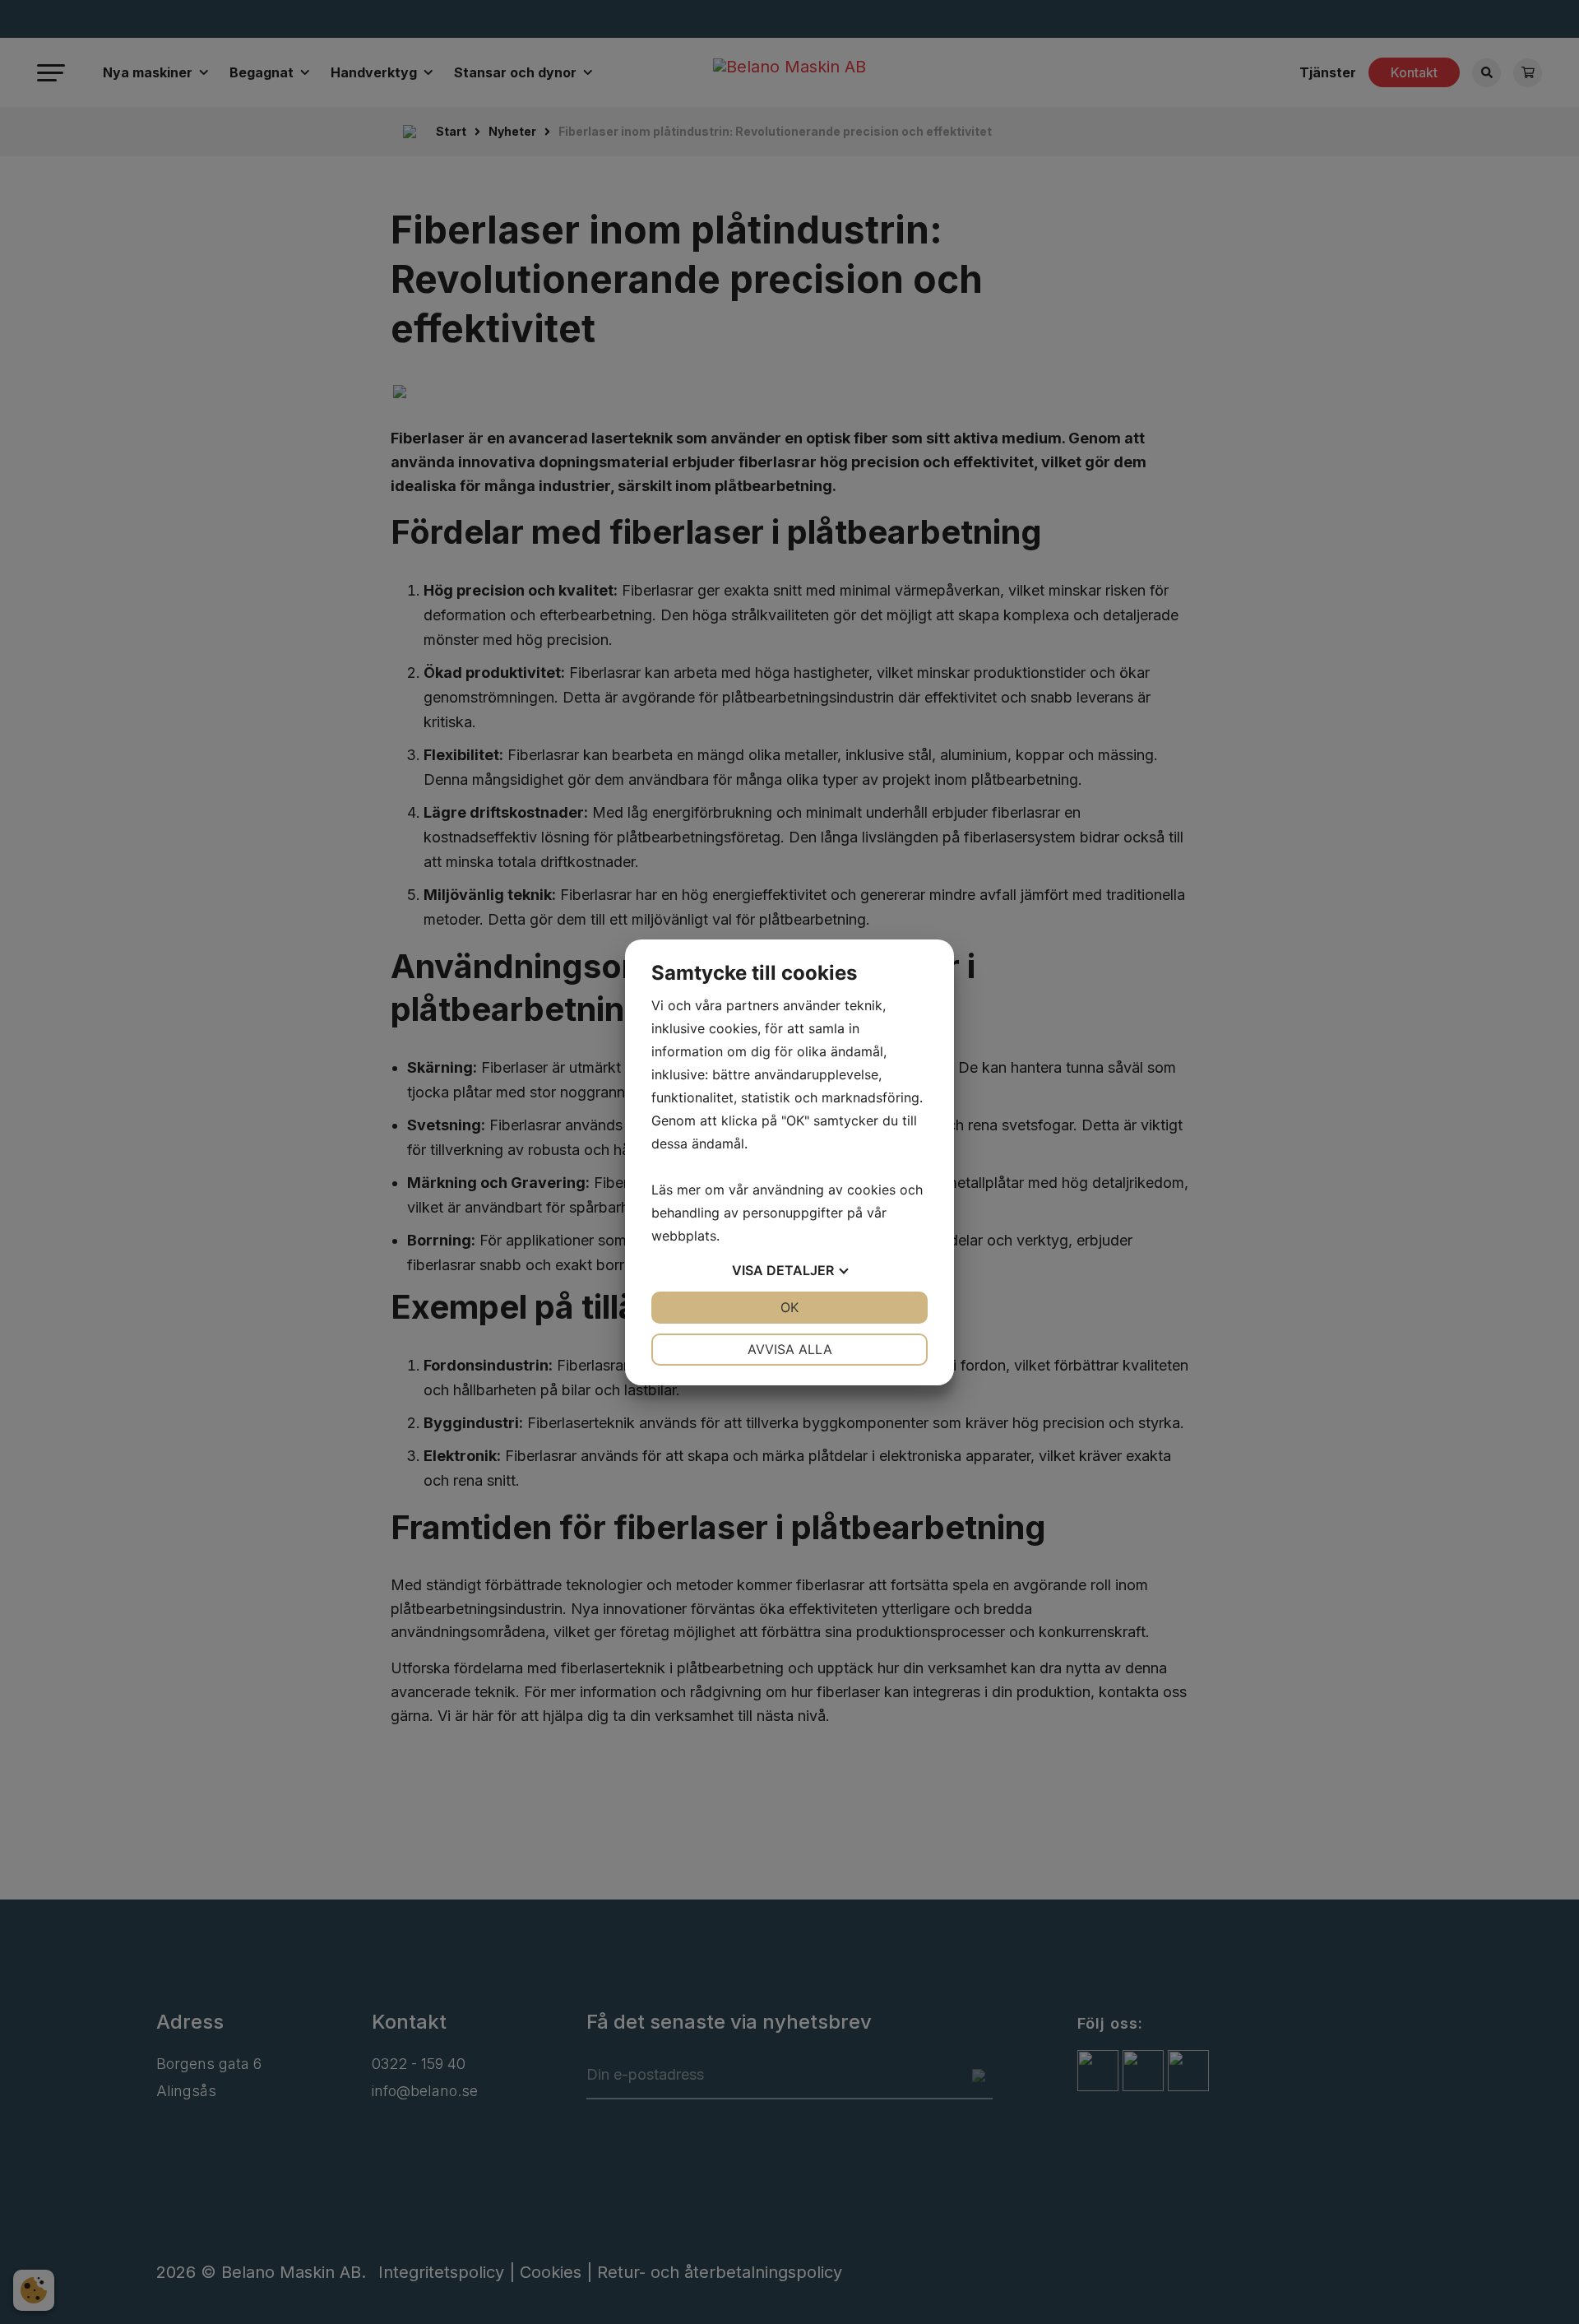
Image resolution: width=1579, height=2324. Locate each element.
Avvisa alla (790, 1349)
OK (789, 1307)
